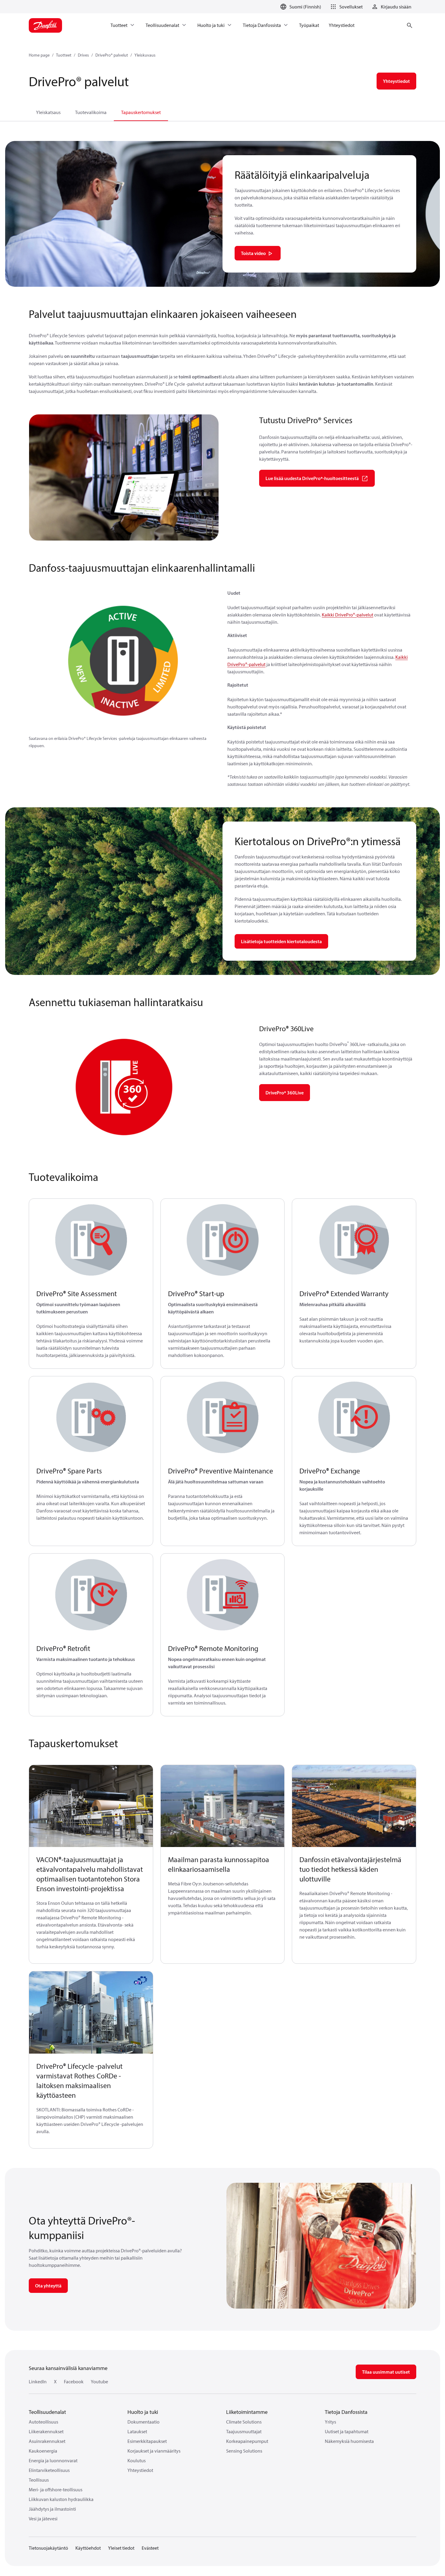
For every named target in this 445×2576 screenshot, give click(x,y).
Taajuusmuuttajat (244, 2431)
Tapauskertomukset (141, 112)
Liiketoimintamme (247, 2412)
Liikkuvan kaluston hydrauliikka (61, 2499)
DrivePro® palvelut (112, 55)
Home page (39, 55)
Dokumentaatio (143, 2422)
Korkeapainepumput (247, 2441)
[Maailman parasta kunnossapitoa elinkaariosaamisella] (223, 1806)
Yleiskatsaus (48, 112)
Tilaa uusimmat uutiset (386, 2372)
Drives (83, 55)
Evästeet (150, 2548)
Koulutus (137, 2460)
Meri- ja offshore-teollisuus (56, 2489)
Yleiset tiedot (121, 2548)
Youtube (99, 2381)
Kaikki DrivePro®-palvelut (348, 615)
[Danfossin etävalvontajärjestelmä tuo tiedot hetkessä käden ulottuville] (354, 1806)
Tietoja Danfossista (346, 2412)
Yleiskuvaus (145, 55)
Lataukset (137, 2431)
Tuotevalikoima (91, 112)
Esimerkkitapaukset (147, 2441)
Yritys (330, 2422)
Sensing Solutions (244, 2451)
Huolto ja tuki (143, 2412)
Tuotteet (64, 55)
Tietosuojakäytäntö (48, 2548)
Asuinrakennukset (47, 2441)
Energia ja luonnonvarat (53, 2460)
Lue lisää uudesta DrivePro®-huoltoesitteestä (312, 478)
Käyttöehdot (88, 2548)
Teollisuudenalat (47, 2412)
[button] (346, 7)
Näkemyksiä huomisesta (349, 2441)
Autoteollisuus (43, 2422)
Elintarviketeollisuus (49, 2470)
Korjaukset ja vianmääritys (154, 2451)
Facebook (74, 2381)
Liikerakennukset (46, 2431)
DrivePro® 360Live (285, 1093)
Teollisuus (39, 2480)
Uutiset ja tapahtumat (347, 2431)
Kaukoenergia (43, 2451)
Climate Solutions (244, 2422)
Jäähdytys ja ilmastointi (52, 2509)
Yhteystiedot (140, 2470)
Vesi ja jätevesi (43, 2519)
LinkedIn (38, 2381)
